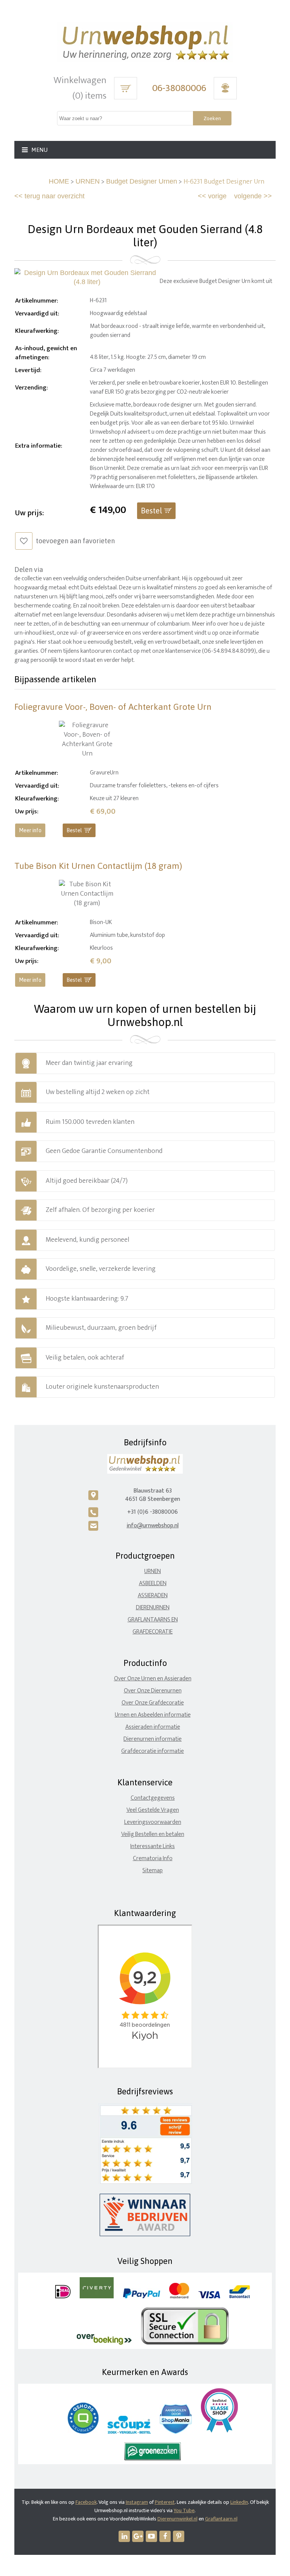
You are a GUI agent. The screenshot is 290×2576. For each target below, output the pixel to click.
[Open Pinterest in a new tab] (179, 2536)
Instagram (137, 2502)
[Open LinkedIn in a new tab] (124, 2536)
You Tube (184, 2510)
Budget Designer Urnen (142, 181)
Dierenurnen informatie (153, 1739)
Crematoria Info (153, 1858)
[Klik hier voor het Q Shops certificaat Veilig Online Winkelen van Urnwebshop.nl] (83, 2432)
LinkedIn (239, 2502)
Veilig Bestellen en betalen (153, 1834)
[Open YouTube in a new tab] (151, 2536)
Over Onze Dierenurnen (153, 1691)
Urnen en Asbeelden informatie (153, 1715)
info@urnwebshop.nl (153, 1526)
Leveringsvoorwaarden (153, 1822)
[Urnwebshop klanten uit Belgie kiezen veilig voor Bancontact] (240, 2297)
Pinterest (165, 2502)
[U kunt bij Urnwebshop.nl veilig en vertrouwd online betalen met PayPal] (141, 2297)
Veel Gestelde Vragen (153, 1810)
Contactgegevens (153, 1798)
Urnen (153, 1571)
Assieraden (153, 1596)
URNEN (88, 181)
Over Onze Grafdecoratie (153, 1703)
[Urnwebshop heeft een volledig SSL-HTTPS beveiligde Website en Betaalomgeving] (185, 2343)
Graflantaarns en (153, 1620)
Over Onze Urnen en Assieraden (153, 1679)
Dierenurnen (153, 1608)
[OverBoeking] (104, 2343)
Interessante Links (153, 1846)
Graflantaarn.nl (221, 2519)
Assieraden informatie (153, 1727)
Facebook (86, 2502)
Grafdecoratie (153, 1632)
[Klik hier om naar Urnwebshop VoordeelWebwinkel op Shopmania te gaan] (176, 2432)
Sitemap (153, 1871)
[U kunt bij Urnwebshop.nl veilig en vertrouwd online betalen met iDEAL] (63, 2297)
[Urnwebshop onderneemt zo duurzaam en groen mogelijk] (153, 2459)
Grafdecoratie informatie (153, 1751)
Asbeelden (153, 1583)
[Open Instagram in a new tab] (138, 2536)
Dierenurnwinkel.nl (177, 2519)
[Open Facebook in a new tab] (165, 2536)
